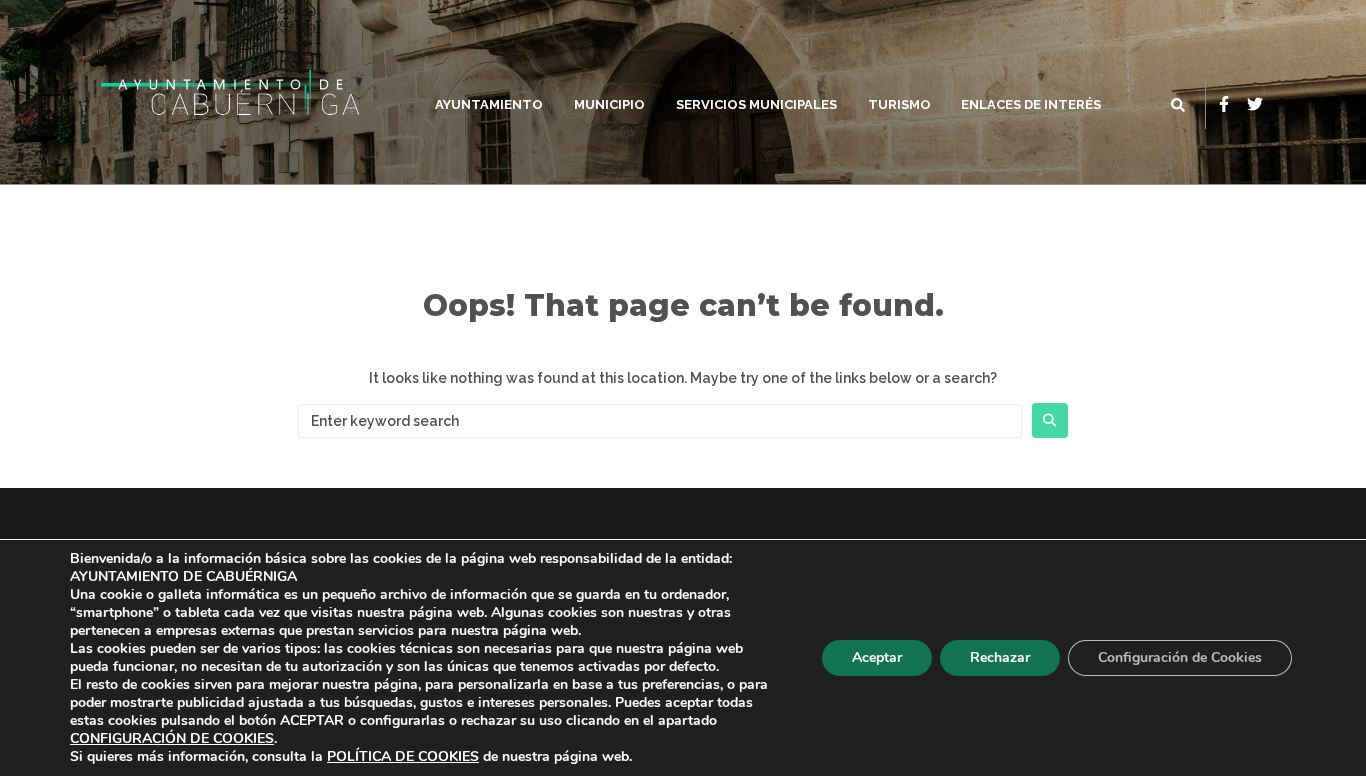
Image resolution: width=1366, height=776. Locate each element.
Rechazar (1000, 657)
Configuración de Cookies (1180, 657)
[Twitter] (1255, 104)
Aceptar (877, 657)
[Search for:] (660, 421)
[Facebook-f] (1224, 104)
